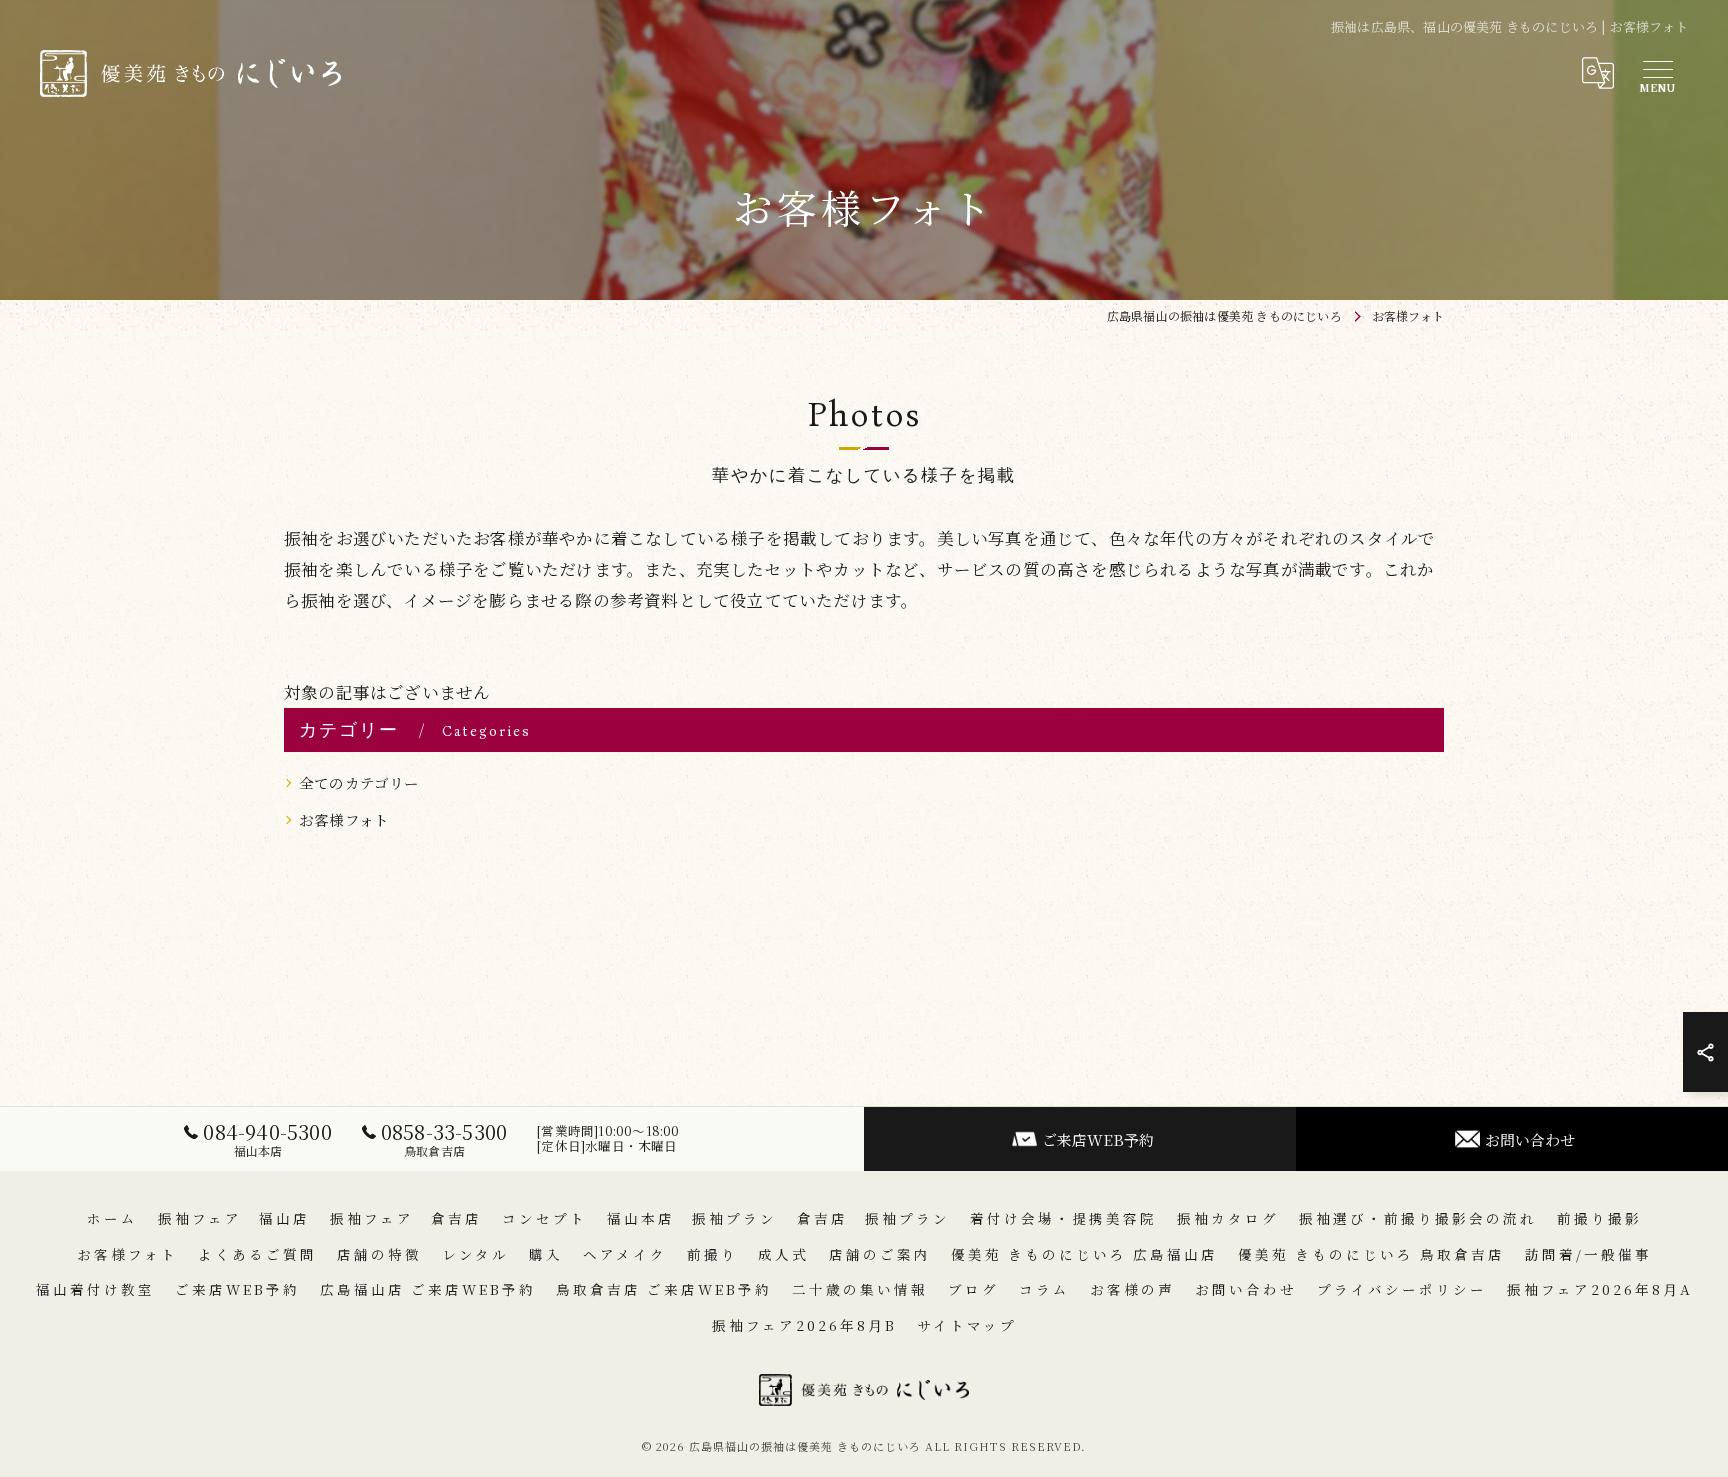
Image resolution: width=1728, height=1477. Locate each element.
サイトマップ (967, 1325)
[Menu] (1657, 73)
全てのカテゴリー (359, 782)
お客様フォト (344, 819)
